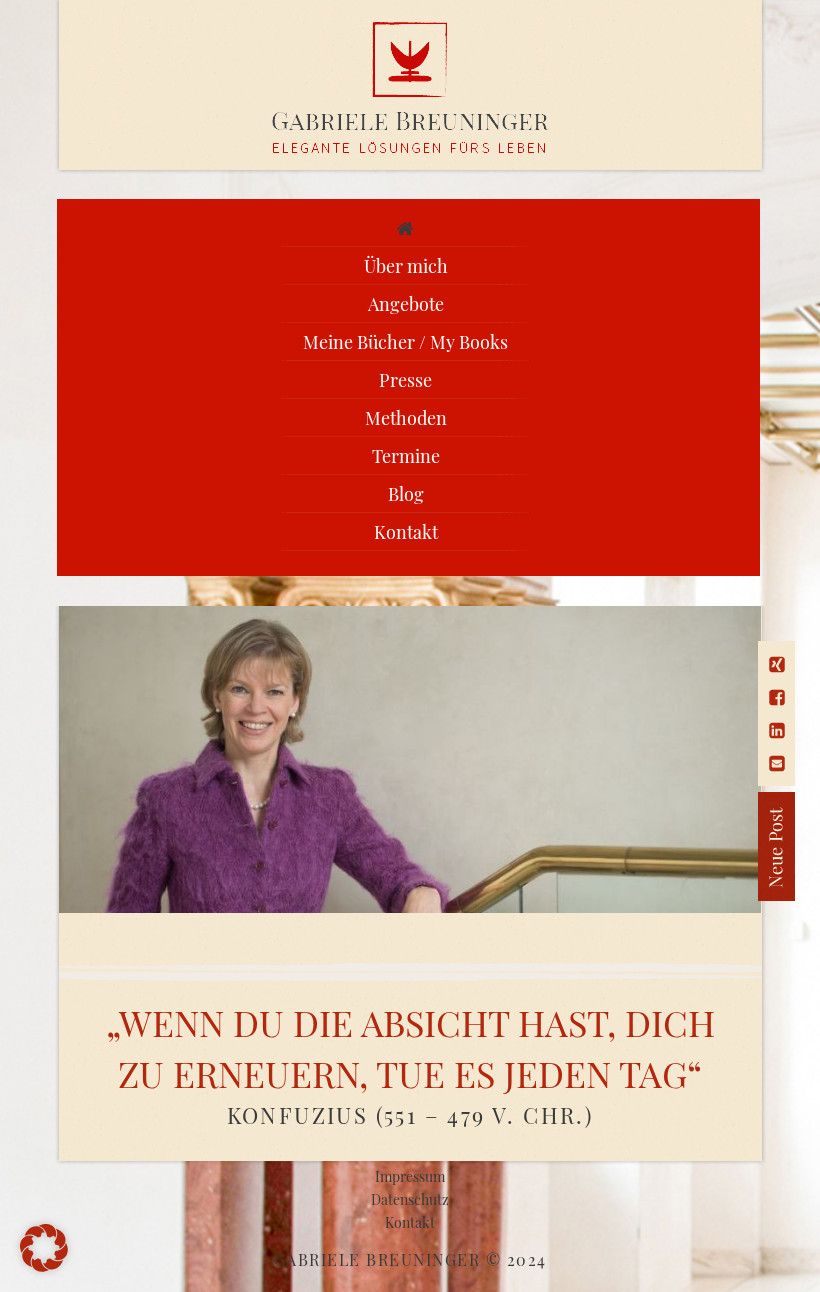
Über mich (406, 266)
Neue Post (706, 846)
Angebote (406, 304)
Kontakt (406, 532)
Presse (405, 380)
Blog (406, 494)
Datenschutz (410, 1199)
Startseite (406, 228)
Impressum (410, 1176)
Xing (777, 664)
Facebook (777, 697)
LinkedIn (777, 730)
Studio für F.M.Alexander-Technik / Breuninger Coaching (410, 88)
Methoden (406, 418)
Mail (777, 763)
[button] (44, 1248)
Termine (406, 456)
